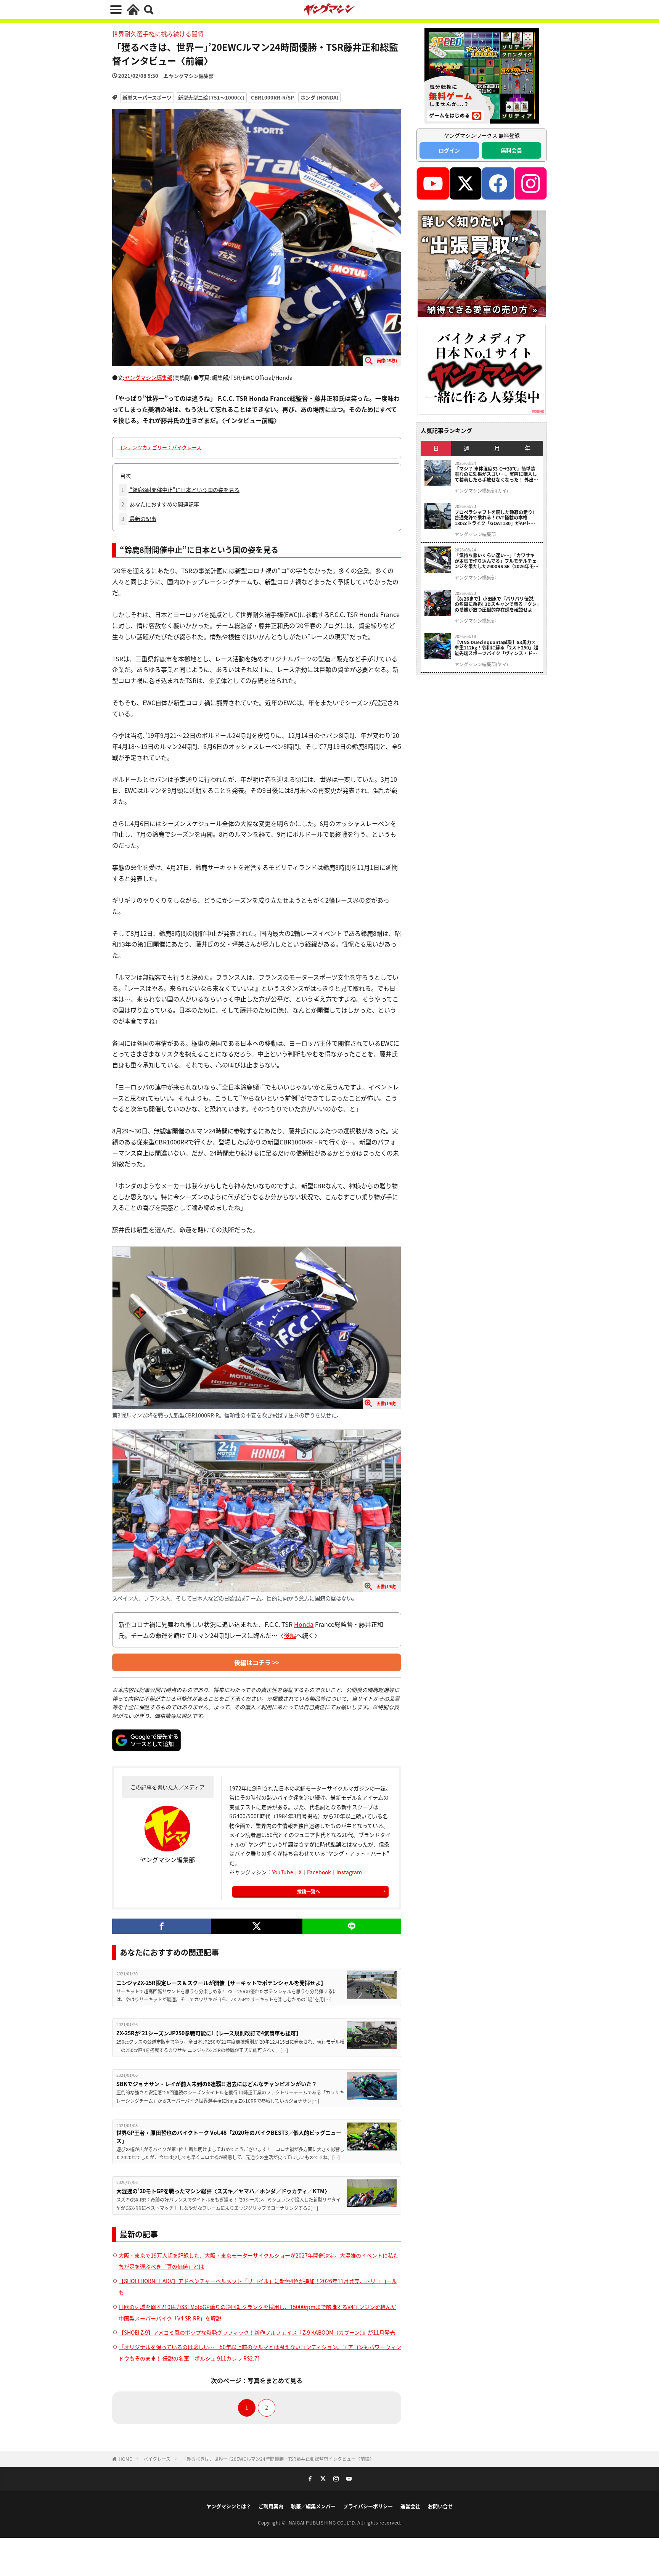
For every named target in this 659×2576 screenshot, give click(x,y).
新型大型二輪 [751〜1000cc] (211, 97)
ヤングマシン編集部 (191, 76)
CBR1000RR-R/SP (272, 97)
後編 (290, 1635)
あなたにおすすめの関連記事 (160, 504)
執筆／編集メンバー (313, 2506)
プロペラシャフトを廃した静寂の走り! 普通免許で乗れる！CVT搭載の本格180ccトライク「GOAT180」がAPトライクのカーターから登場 (495, 518)
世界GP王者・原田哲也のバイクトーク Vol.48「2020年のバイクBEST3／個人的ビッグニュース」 (229, 2136)
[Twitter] (256, 1926)
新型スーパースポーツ (147, 97)
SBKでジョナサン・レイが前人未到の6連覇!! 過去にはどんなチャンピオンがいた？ (217, 2084)
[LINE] (352, 1926)
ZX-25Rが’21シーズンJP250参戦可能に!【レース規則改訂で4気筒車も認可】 (209, 2033)
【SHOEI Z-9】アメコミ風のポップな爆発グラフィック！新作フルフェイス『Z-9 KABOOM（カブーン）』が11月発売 (257, 2332)
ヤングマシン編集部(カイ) (481, 491)
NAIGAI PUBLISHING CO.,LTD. (323, 2522)
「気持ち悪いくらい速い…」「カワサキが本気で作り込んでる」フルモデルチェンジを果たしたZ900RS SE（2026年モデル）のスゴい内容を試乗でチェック (497, 561)
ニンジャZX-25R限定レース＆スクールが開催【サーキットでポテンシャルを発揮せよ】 (221, 1983)
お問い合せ (440, 2506)
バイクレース (157, 2459)
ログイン (449, 150)
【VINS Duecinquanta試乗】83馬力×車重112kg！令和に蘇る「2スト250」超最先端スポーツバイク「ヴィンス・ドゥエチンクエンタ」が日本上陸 (496, 648)
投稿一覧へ (309, 1891)
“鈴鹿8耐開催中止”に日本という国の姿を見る (180, 490)
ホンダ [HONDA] (319, 97)
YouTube (283, 1872)
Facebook (319, 1872)
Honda (304, 1624)
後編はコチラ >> (257, 1662)
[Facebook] (162, 1926)
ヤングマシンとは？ (229, 2506)
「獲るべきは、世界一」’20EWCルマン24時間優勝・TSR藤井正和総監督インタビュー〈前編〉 (278, 2459)
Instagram (349, 1872)
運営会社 (410, 2506)
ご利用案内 (271, 2506)
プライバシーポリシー (368, 2506)
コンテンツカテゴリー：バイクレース (159, 447)
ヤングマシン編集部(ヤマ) (481, 664)
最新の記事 (139, 519)
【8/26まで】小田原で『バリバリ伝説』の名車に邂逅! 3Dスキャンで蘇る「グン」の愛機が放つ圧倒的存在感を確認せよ (497, 604)
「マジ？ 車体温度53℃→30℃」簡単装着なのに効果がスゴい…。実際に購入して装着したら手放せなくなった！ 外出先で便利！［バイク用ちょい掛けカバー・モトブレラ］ (496, 474)
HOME (125, 2459)
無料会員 (511, 150)
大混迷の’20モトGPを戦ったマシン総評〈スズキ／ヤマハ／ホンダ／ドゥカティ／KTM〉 (223, 2191)
